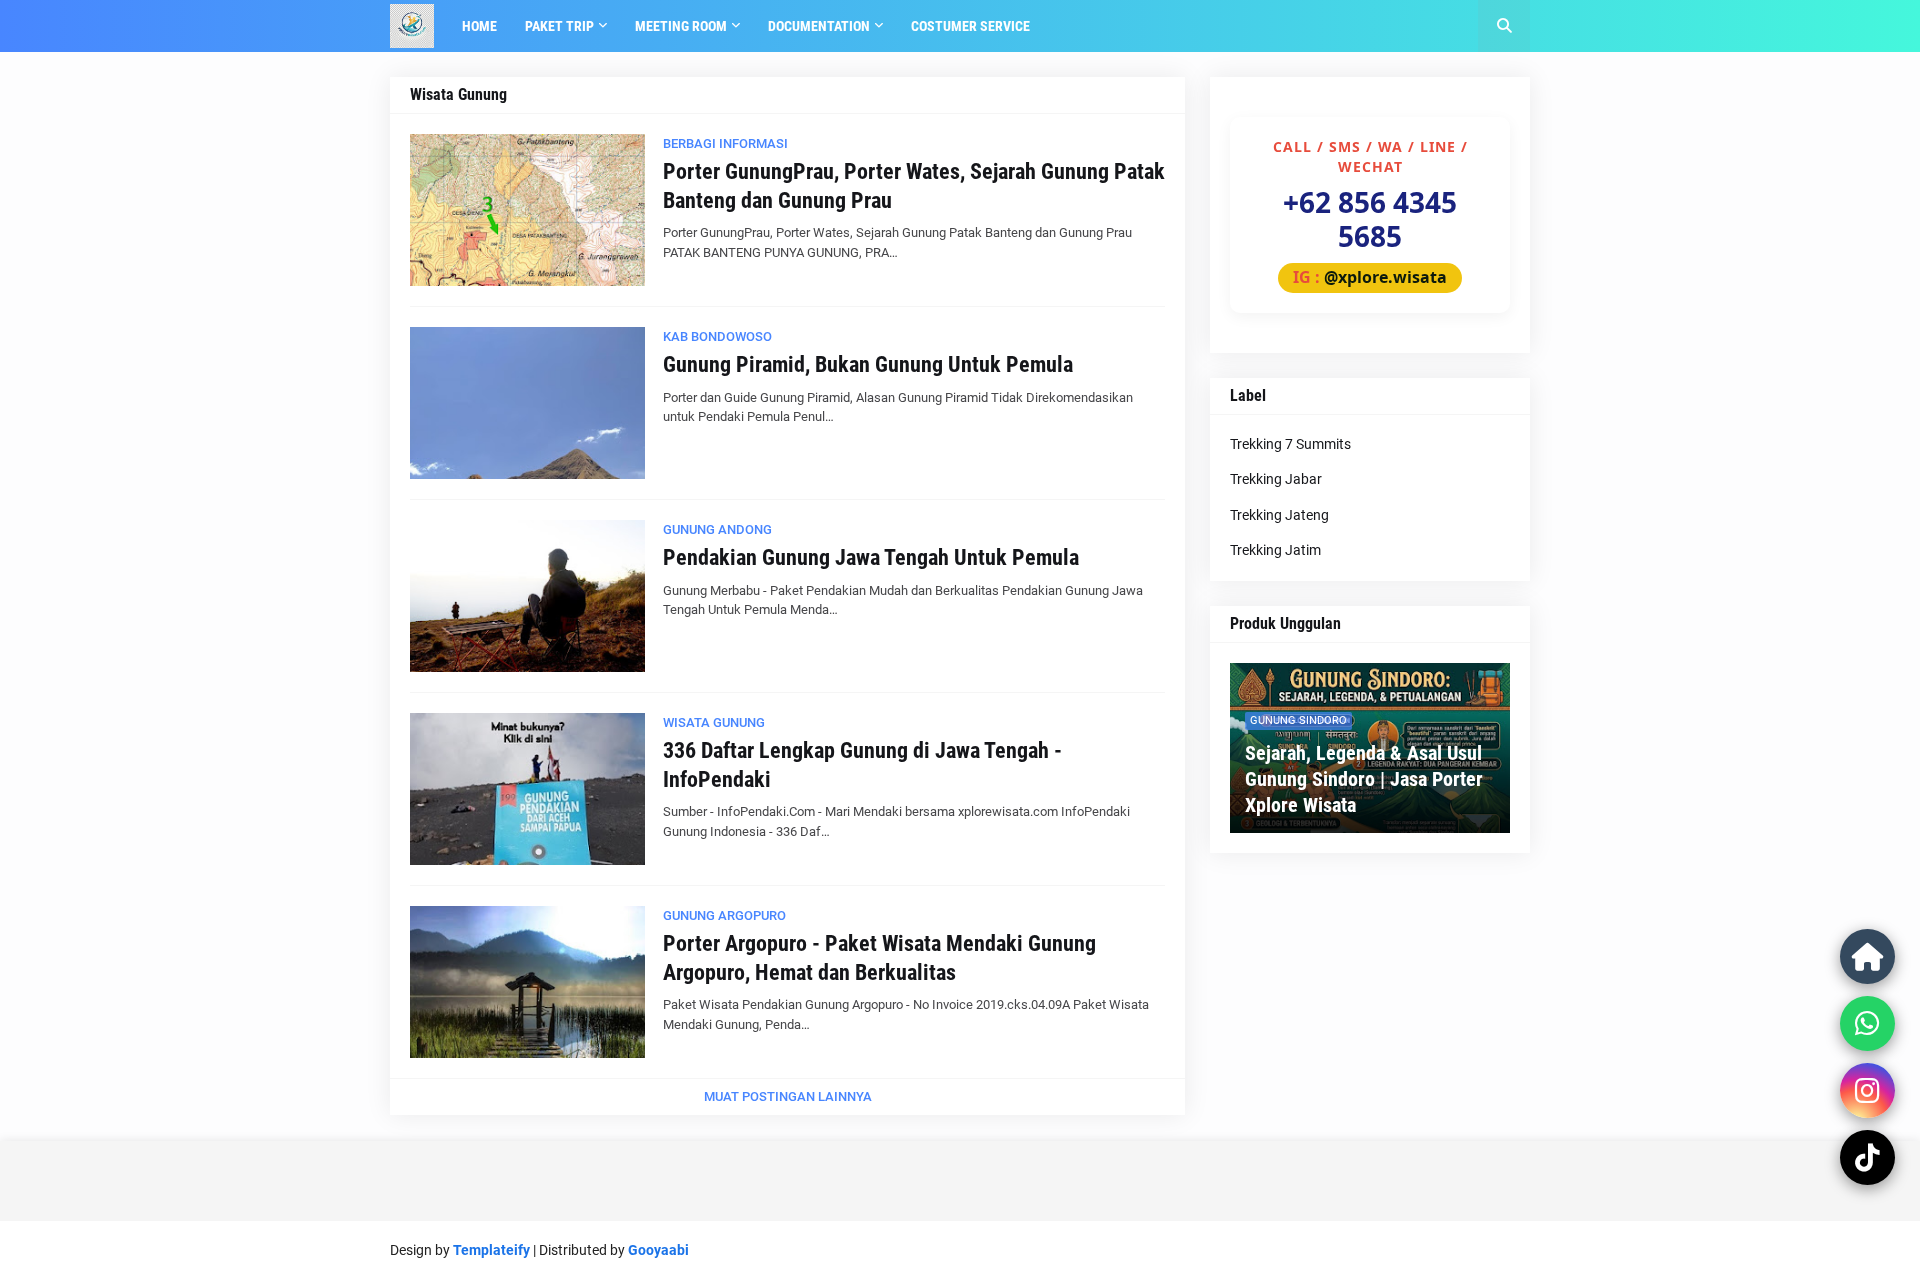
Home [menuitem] (479, 26)
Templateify (491, 1250)
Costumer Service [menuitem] (970, 26)
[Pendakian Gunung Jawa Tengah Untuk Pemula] (527, 596)
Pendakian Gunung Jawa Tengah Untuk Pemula (871, 557)
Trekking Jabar (1276, 479)
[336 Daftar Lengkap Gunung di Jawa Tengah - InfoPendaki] (527, 789)
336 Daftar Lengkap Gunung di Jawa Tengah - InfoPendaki (862, 765)
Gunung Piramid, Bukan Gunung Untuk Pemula (868, 364)
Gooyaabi (658, 1250)
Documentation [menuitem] (819, 26)
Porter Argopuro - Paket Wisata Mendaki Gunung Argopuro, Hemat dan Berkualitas (879, 958)
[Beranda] (1867, 956)
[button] (1504, 26)
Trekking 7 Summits (1290, 444)
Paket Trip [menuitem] (559, 26)
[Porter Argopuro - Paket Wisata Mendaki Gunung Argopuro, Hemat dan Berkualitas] (527, 982)
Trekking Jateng (1279, 515)
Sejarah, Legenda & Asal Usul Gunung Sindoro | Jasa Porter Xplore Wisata (1364, 779)
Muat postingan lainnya (788, 1096)
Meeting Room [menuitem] (681, 26)
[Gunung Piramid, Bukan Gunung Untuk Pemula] (527, 403)
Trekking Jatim (1275, 550)
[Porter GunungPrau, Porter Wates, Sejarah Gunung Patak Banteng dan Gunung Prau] (527, 210)
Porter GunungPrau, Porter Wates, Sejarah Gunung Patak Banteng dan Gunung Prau (914, 186)
